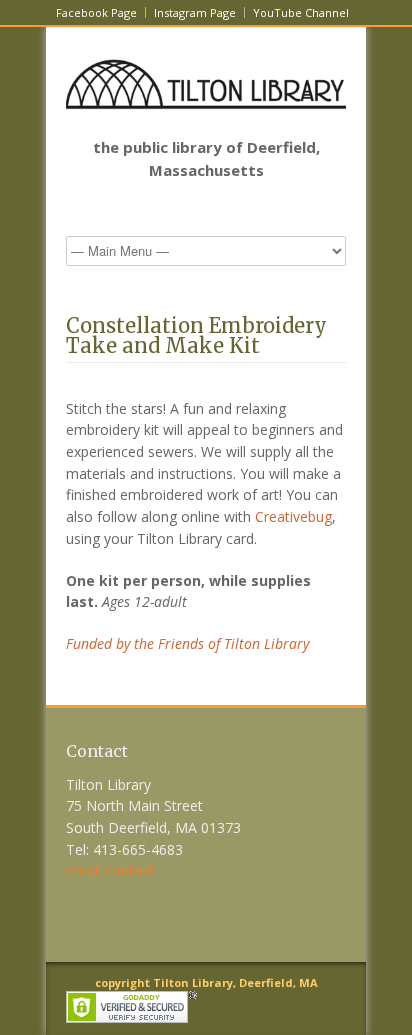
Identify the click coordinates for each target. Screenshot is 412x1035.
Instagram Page (195, 12)
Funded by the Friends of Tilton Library (187, 643)
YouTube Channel (301, 12)
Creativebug (293, 516)
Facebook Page (96, 12)
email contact (110, 870)
